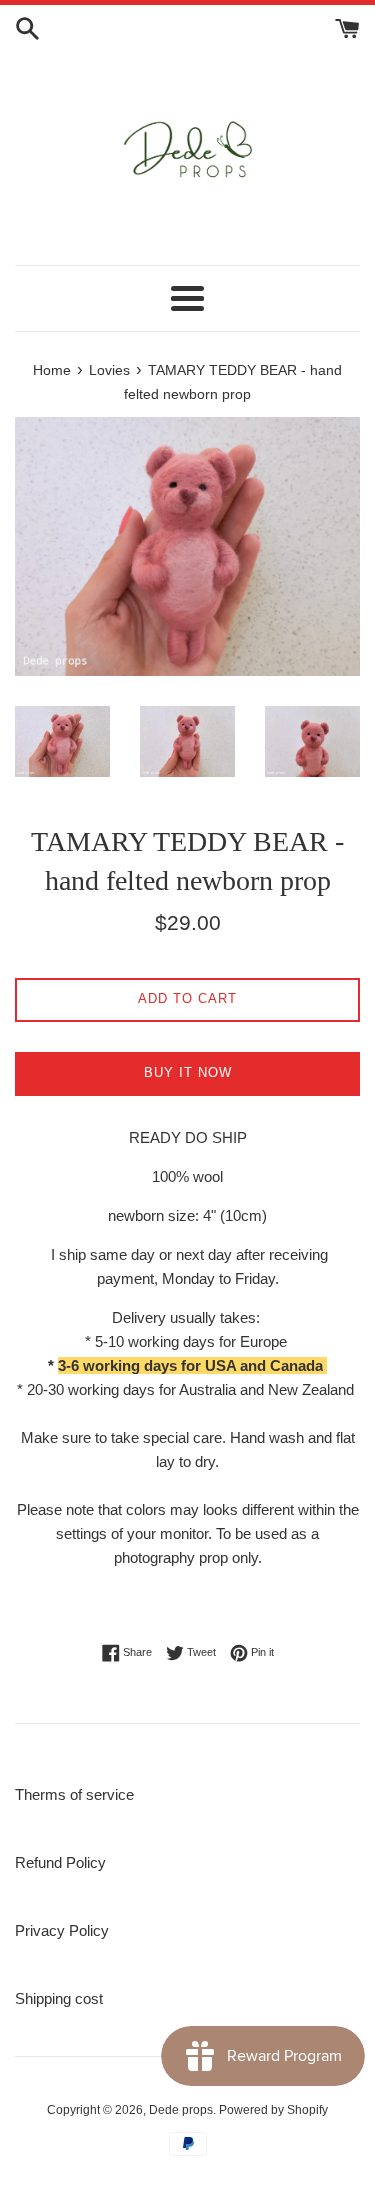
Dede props (181, 2110)
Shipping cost (59, 1998)
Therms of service (74, 1794)
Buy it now (188, 1072)
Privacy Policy (62, 1930)
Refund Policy (60, 1862)
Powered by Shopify (273, 2110)
